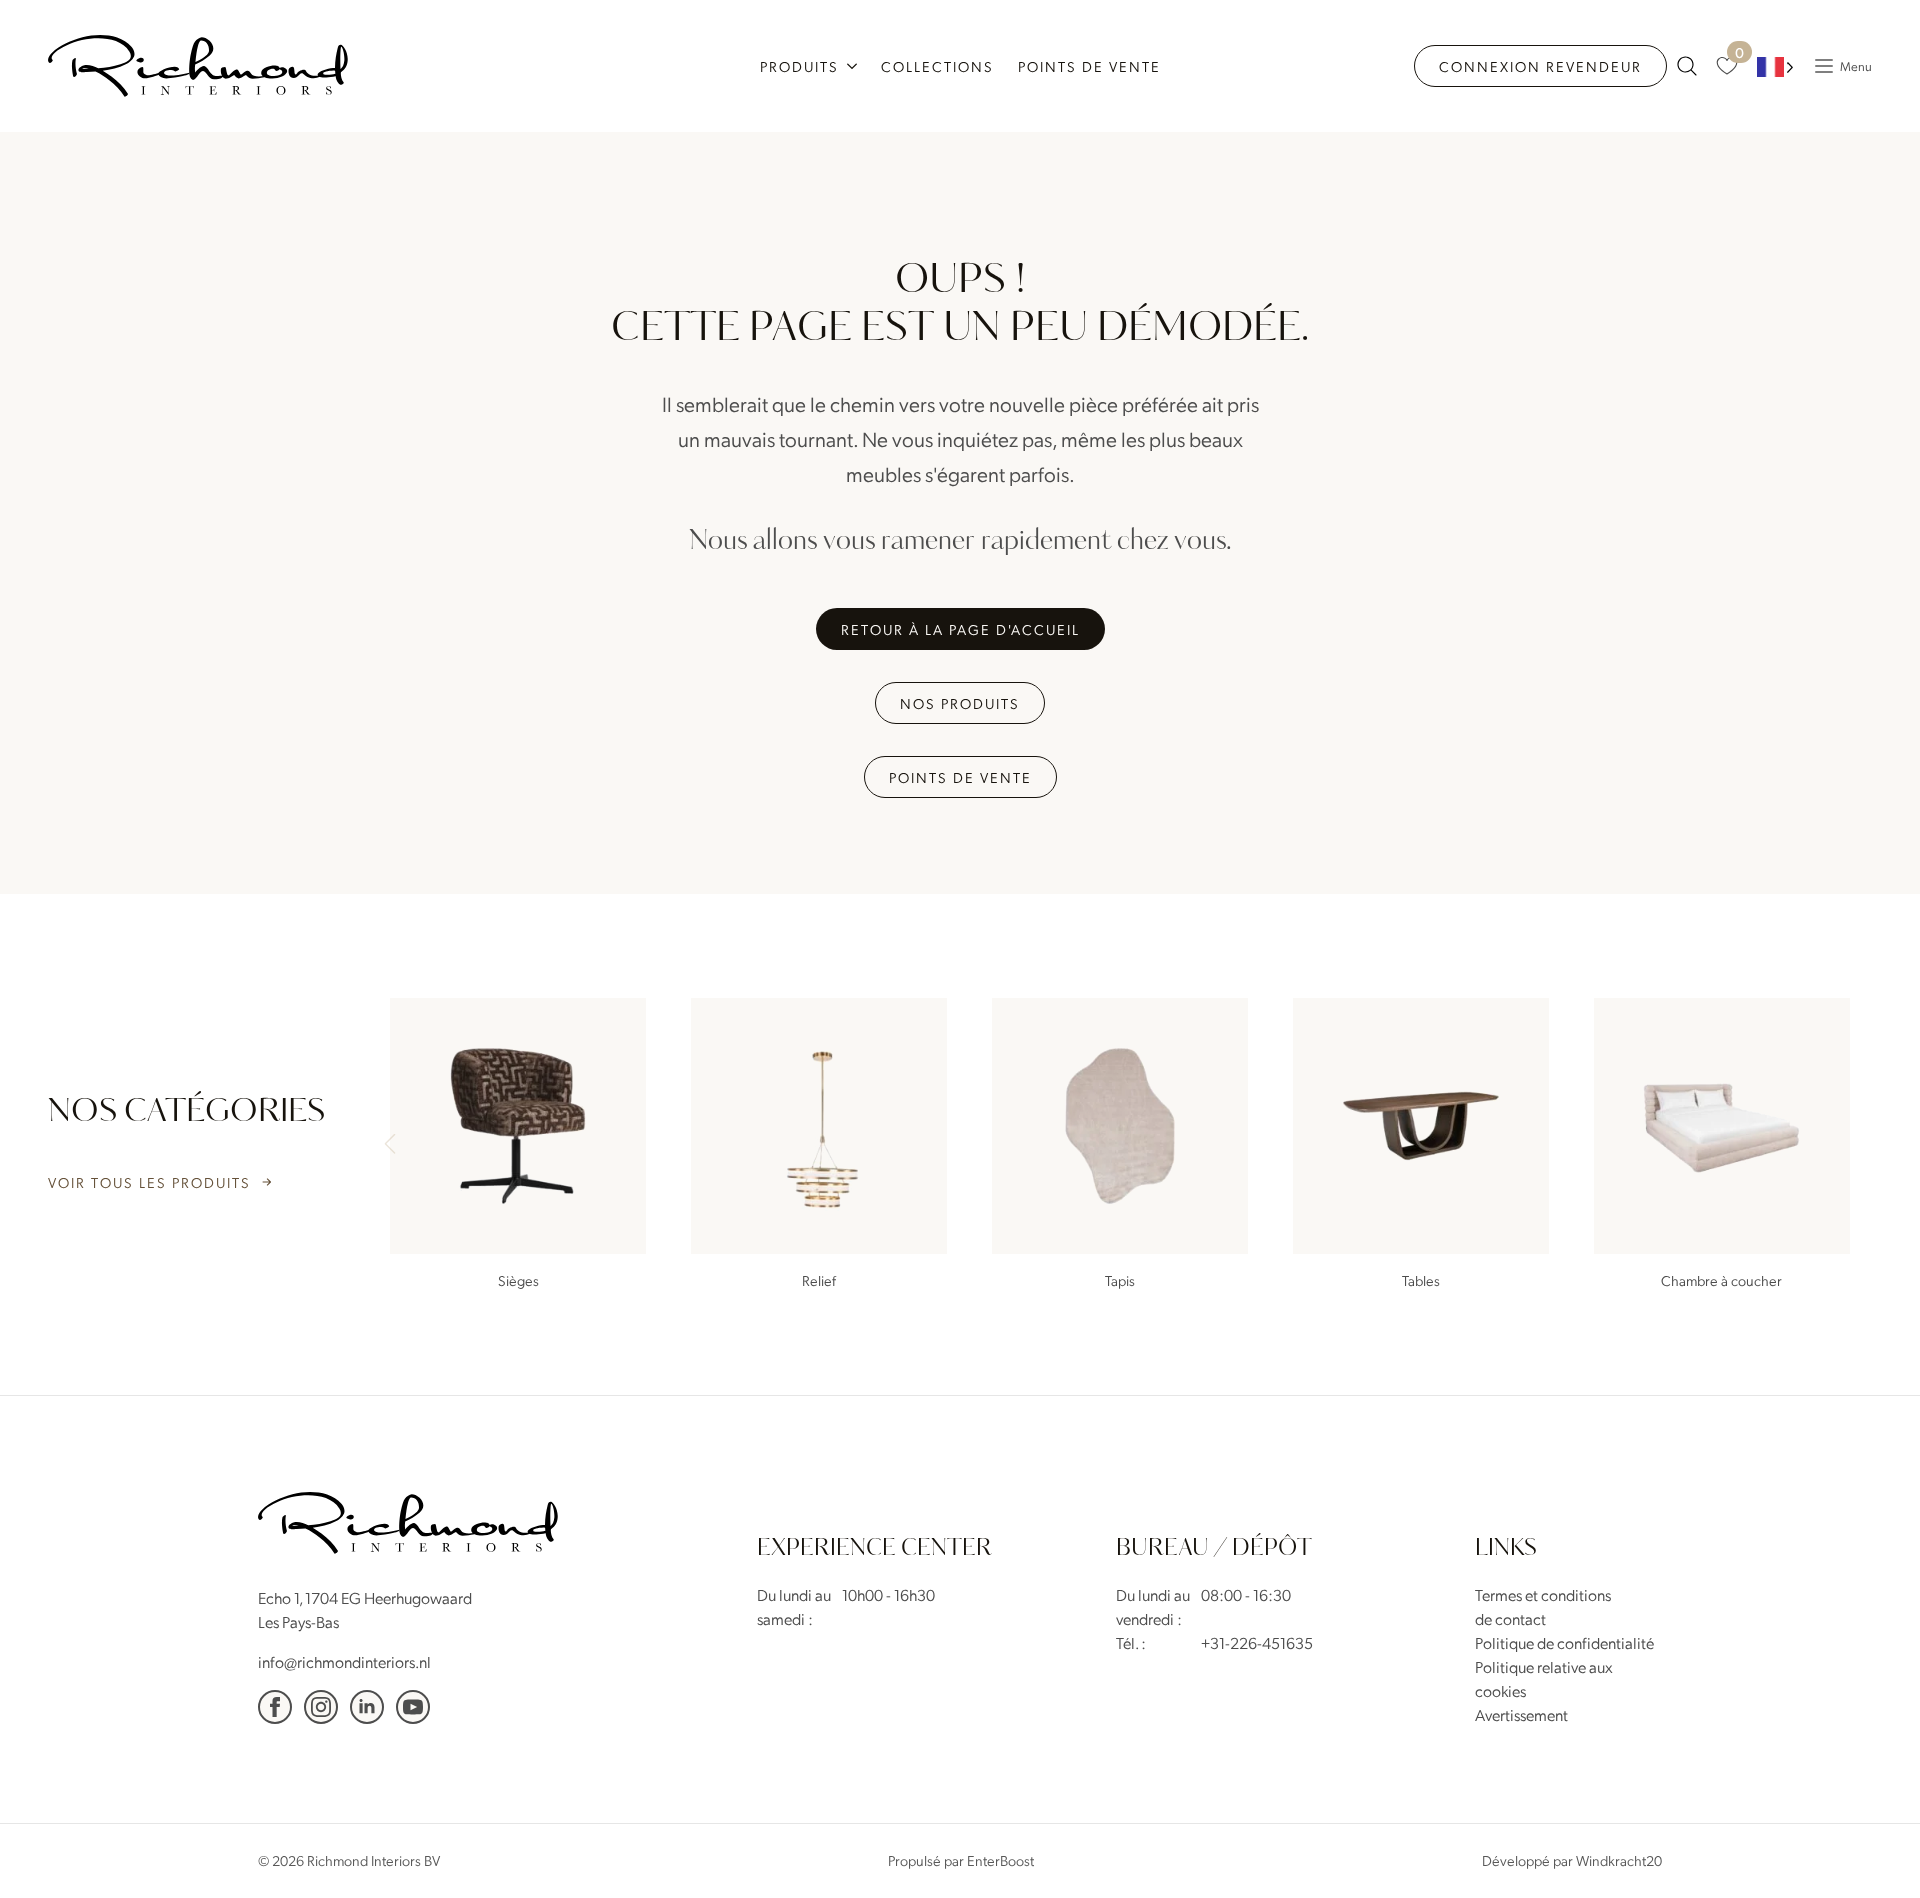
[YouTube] (413, 1707)
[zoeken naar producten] (1687, 66)
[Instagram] (321, 1707)
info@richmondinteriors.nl (344, 1661)
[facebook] (275, 1707)
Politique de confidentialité (1564, 1642)
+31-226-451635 (1257, 1642)
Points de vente (1089, 66)
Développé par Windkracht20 (1572, 1860)
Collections (937, 66)
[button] (1848, 1146)
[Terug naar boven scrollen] (1875, 1853)
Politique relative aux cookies (1544, 1678)
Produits (799, 66)
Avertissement (1521, 1714)
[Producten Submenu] (854, 66)
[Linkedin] (367, 1707)
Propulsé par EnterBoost (961, 1860)
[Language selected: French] (1775, 66)
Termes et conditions (1543, 1594)
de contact (1510, 1618)
